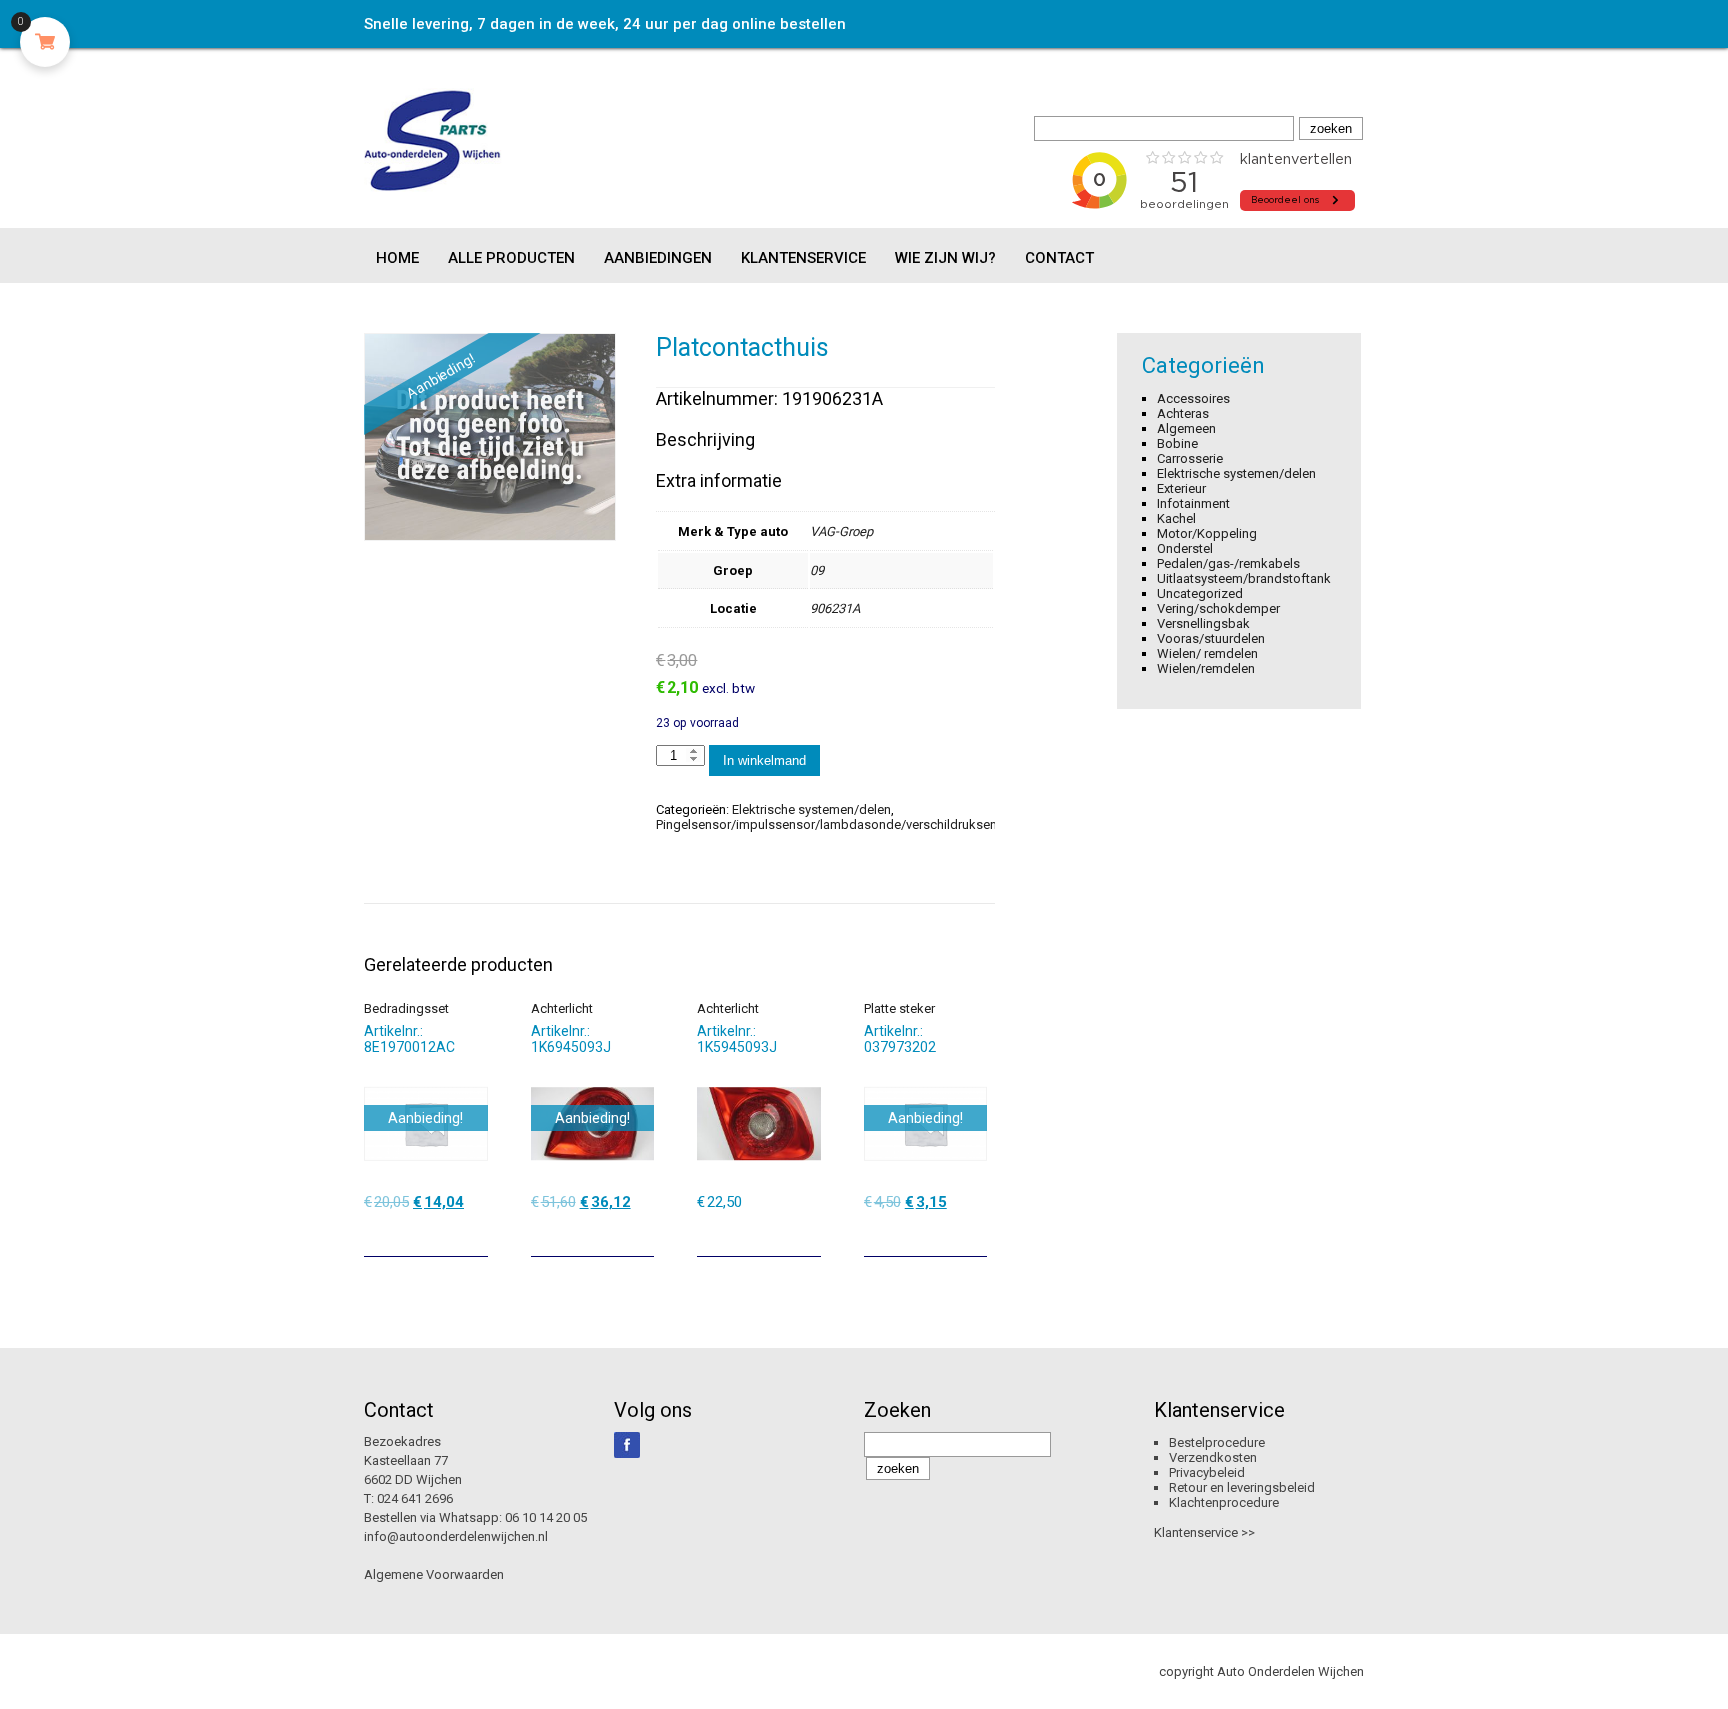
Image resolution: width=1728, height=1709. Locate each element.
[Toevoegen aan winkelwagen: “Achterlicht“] (641, 1234)
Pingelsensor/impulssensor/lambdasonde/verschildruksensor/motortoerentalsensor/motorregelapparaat (962, 824)
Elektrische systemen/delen (811, 809)
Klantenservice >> (1204, 1532)
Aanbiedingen (658, 258)
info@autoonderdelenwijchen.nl (456, 1536)
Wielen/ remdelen (1207, 653)
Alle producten (511, 258)
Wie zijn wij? (945, 258)
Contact (1059, 258)
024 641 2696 (415, 1498)
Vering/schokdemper (1218, 608)
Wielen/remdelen (1206, 668)
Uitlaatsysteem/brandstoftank (1244, 578)
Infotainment (1193, 503)
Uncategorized (1200, 593)
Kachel (1176, 518)
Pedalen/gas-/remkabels (1228, 563)
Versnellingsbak (1203, 623)
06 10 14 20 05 (546, 1517)
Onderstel (1185, 548)
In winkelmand (764, 760)
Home (397, 258)
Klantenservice (803, 258)
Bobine (1177, 443)
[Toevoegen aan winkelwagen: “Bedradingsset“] (475, 1234)
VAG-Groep (841, 531)
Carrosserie (1190, 458)
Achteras (1183, 413)
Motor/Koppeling (1207, 533)
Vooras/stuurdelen (1211, 638)
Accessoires (1193, 398)
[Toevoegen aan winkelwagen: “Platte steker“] (974, 1234)
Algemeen (1186, 428)
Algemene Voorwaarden (434, 1574)
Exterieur (1181, 488)
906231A (835, 608)
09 (817, 570)
